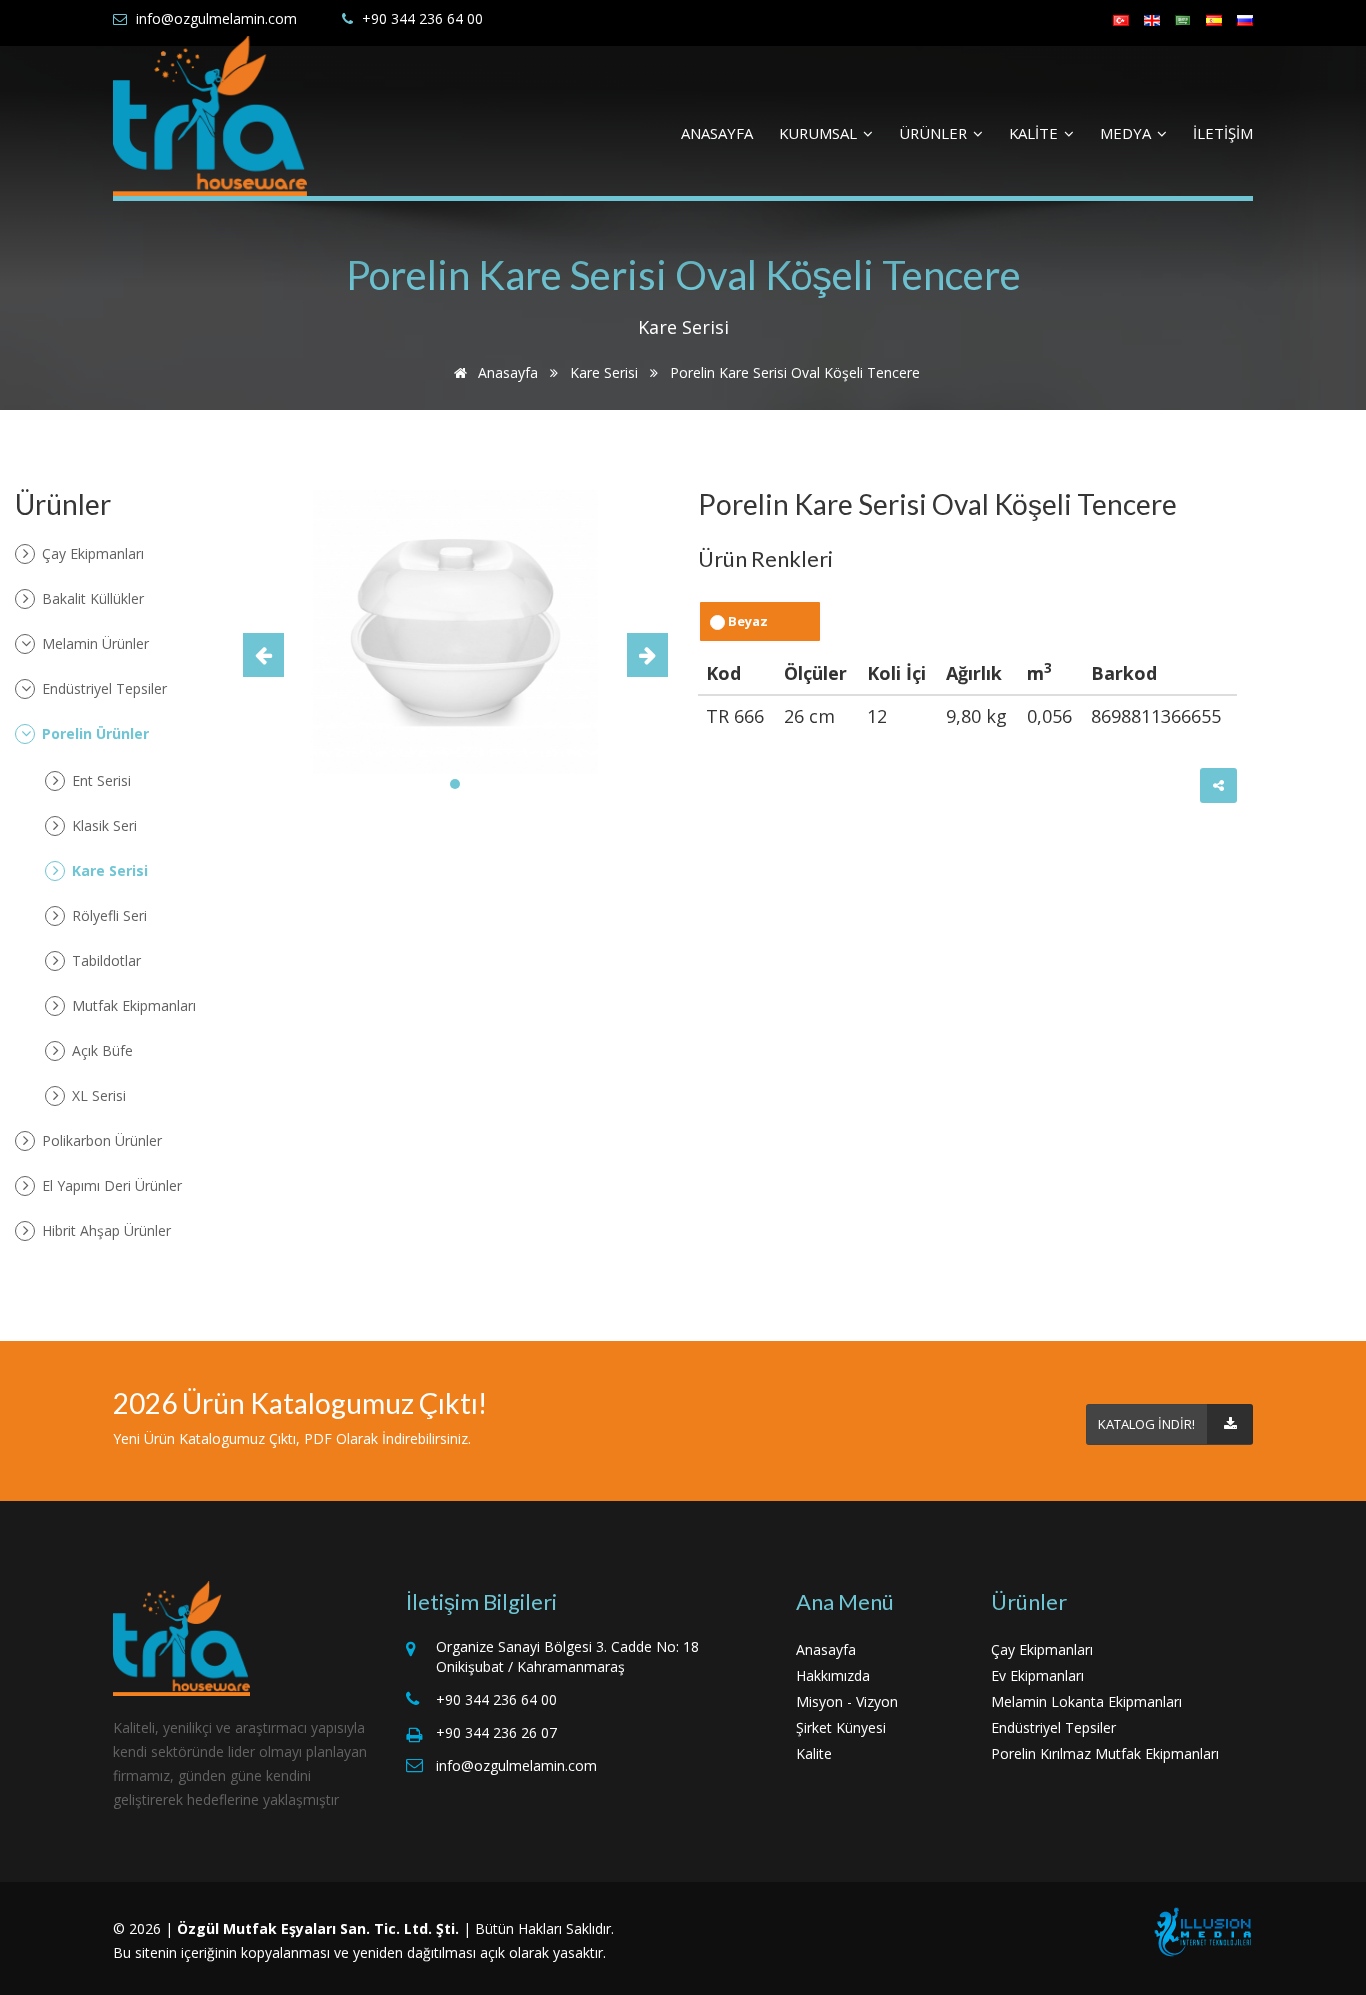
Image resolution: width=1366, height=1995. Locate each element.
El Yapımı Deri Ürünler (110, 1185)
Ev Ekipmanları (1037, 1675)
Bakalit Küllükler (91, 598)
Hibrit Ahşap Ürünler (104, 1230)
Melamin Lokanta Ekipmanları (1086, 1701)
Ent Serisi (99, 780)
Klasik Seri (102, 825)
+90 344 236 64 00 (422, 18)
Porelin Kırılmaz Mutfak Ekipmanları (1105, 1753)
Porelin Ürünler (93, 733)
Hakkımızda (833, 1675)
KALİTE (1035, 133)
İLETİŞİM (1223, 133)
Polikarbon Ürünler (100, 1140)
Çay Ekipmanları (91, 553)
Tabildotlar (104, 960)
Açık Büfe (100, 1050)
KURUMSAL (820, 133)
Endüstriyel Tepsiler (102, 688)
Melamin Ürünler (93, 643)
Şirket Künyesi (841, 1727)
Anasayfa (506, 372)
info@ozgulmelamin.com (216, 18)
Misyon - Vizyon (847, 1701)
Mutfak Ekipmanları (132, 1005)
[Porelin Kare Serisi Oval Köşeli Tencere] (455, 630)
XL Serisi (97, 1095)
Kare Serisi (604, 372)
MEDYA (1127, 133)
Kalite (814, 1753)
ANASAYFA (717, 133)
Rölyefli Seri (107, 915)
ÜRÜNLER (935, 133)
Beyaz (746, 621)
